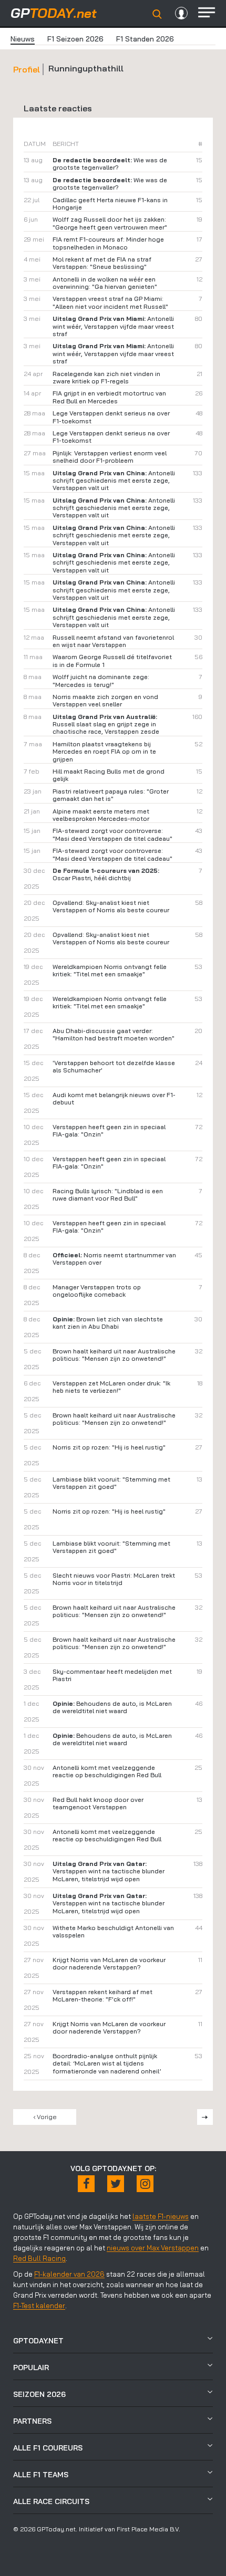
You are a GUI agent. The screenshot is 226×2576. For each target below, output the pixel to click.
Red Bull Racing (39, 2258)
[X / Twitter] (116, 2184)
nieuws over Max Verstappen (153, 2248)
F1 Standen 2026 (145, 39)
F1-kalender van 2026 (69, 2274)
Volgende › (205, 2117)
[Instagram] (145, 2184)
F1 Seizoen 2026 (75, 39)
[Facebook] (86, 2184)
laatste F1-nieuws (161, 2216)
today (54, 13)
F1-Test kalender (39, 2306)
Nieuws (23, 39)
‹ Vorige (45, 2117)
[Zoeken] (157, 14)
